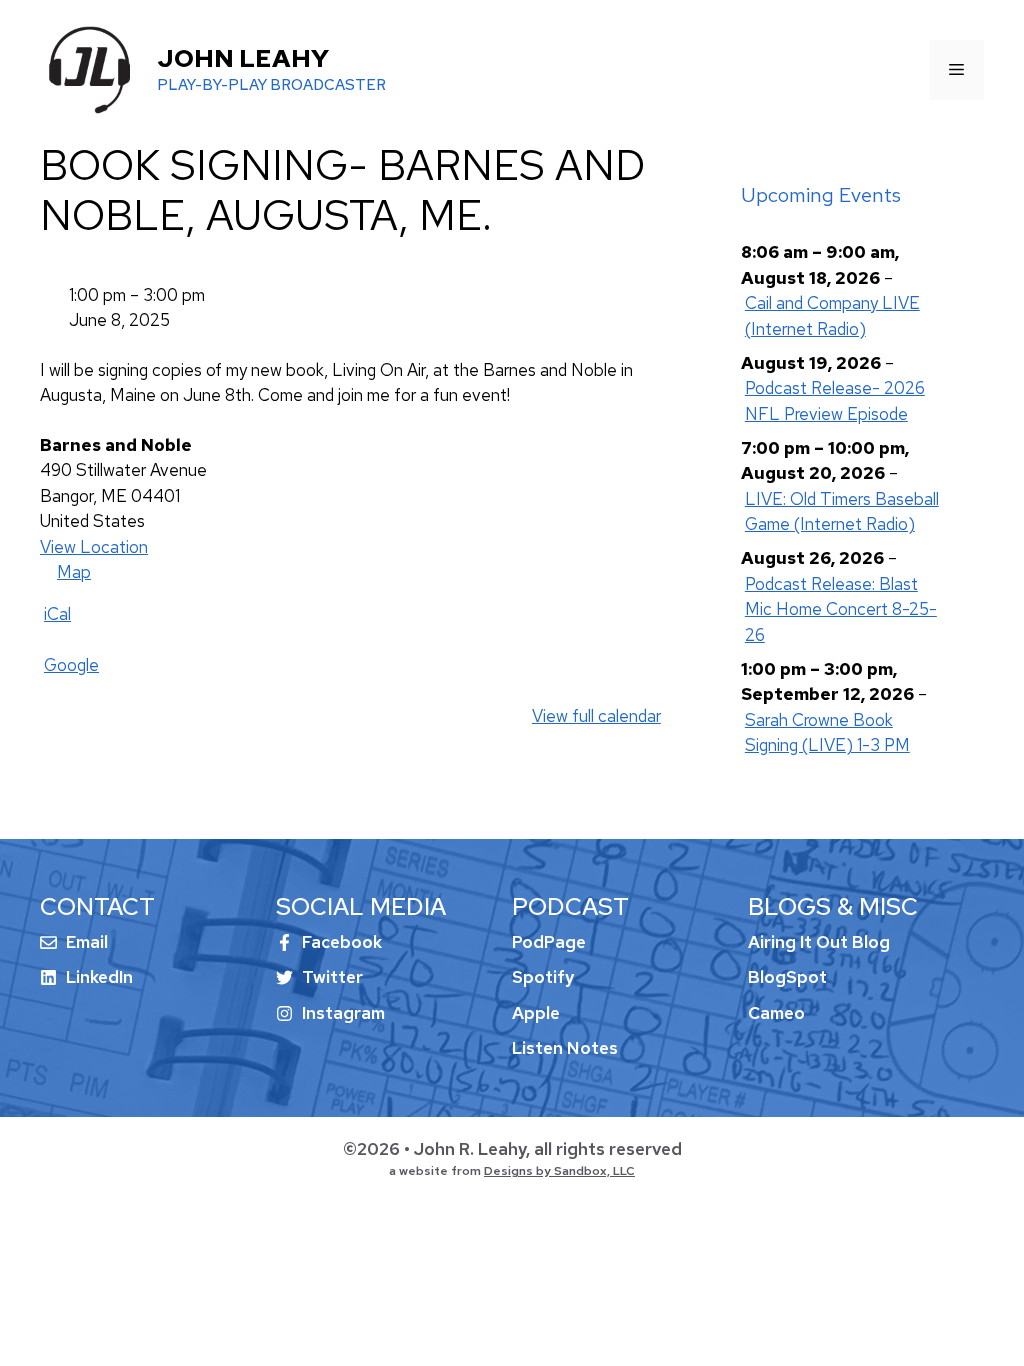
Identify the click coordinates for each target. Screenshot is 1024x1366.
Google (71, 665)
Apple (536, 1013)
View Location (94, 547)
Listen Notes (565, 1048)
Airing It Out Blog (819, 942)
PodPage (549, 942)
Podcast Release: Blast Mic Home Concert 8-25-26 (841, 609)
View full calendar (596, 716)
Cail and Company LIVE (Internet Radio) (832, 316)
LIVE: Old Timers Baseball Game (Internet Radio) (842, 512)
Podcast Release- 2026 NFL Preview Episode (835, 401)
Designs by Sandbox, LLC (559, 1171)
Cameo (776, 1013)
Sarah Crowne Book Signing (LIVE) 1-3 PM (827, 733)
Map (65, 573)
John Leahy (243, 58)
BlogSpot (787, 977)
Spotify (543, 977)
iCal (57, 614)
